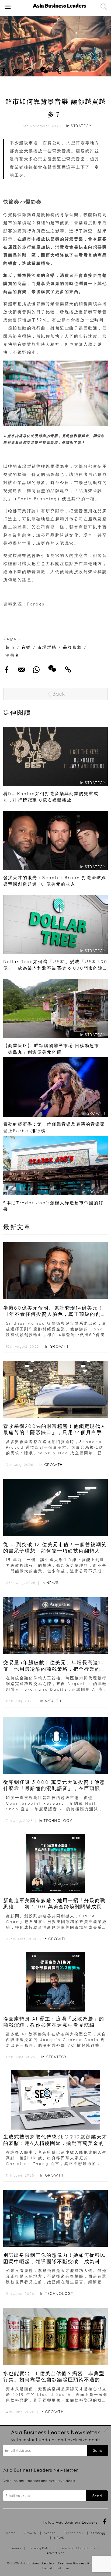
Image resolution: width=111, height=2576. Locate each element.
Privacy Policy (40, 2548)
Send (98, 2450)
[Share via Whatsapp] (30, 70)
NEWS (52, 1583)
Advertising (56, 2553)
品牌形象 (72, 647)
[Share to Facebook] (3, 70)
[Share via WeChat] (44, 68)
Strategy (81, 126)
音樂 (26, 647)
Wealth (53, 1701)
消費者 (13, 655)
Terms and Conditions (77, 2548)
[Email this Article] (17, 70)
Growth (59, 1346)
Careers (15, 2548)
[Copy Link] (58, 70)
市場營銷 (47, 647)
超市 (10, 647)
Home (11, 2533)
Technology (58, 1821)
